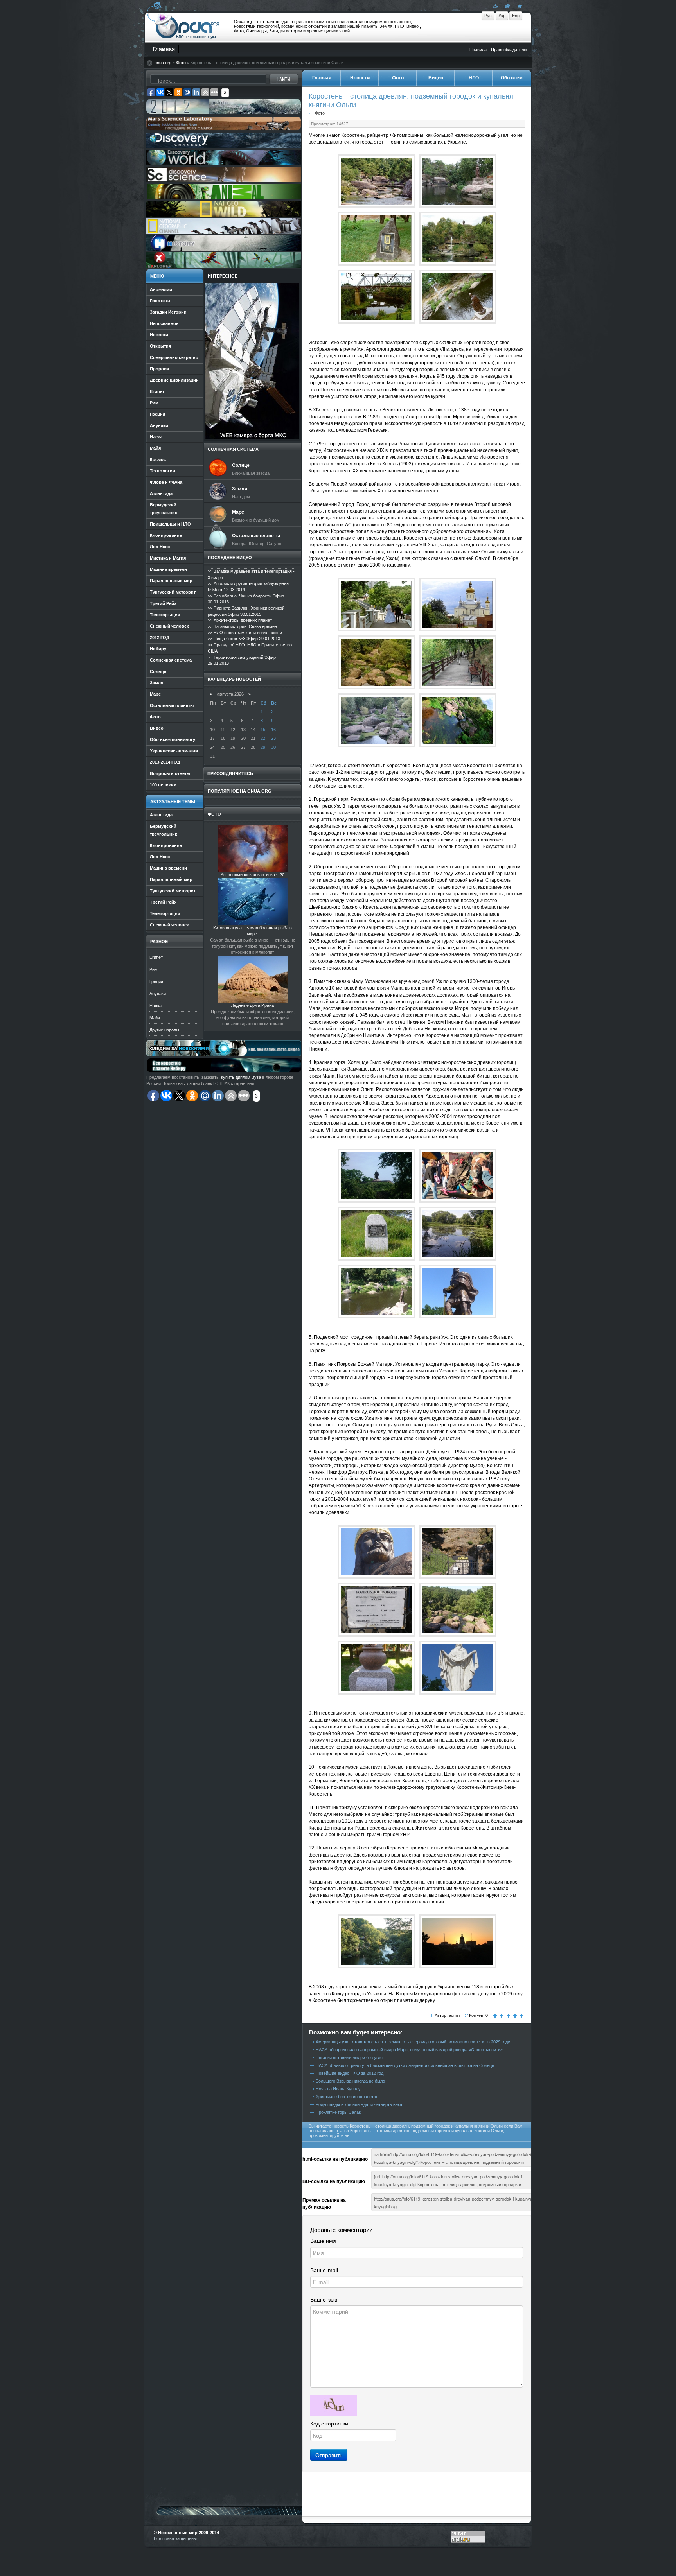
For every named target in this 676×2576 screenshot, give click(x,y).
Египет (156, 957)
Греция (156, 981)
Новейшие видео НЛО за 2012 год (350, 2073)
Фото (181, 63)
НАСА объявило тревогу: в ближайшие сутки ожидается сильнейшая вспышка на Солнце (405, 2065)
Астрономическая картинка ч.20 (253, 875)
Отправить (329, 2455)
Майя (155, 1018)
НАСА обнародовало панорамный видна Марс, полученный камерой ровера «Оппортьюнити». (410, 2050)
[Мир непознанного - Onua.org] (519, 6)
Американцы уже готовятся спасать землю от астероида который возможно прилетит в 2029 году (413, 2042)
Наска (156, 1006)
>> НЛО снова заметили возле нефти (245, 633)
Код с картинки (329, 2424)
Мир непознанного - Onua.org (188, 27)
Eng (516, 16)
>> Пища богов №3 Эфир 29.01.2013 (244, 639)
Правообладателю (509, 50)
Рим (154, 969)
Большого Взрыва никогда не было (350, 2081)
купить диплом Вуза (241, 1077)
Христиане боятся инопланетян (347, 2097)
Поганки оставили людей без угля (349, 2058)
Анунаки (158, 994)
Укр (502, 16)
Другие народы (164, 1030)
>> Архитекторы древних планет (240, 620)
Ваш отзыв (324, 2300)
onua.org (163, 63)
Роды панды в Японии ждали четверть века (359, 2104)
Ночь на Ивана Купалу (338, 2089)
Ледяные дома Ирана (253, 1005)
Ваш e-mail (324, 2270)
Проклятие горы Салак (338, 2112)
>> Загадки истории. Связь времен (242, 626)
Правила (478, 50)
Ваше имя (323, 2241)
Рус (488, 16)
